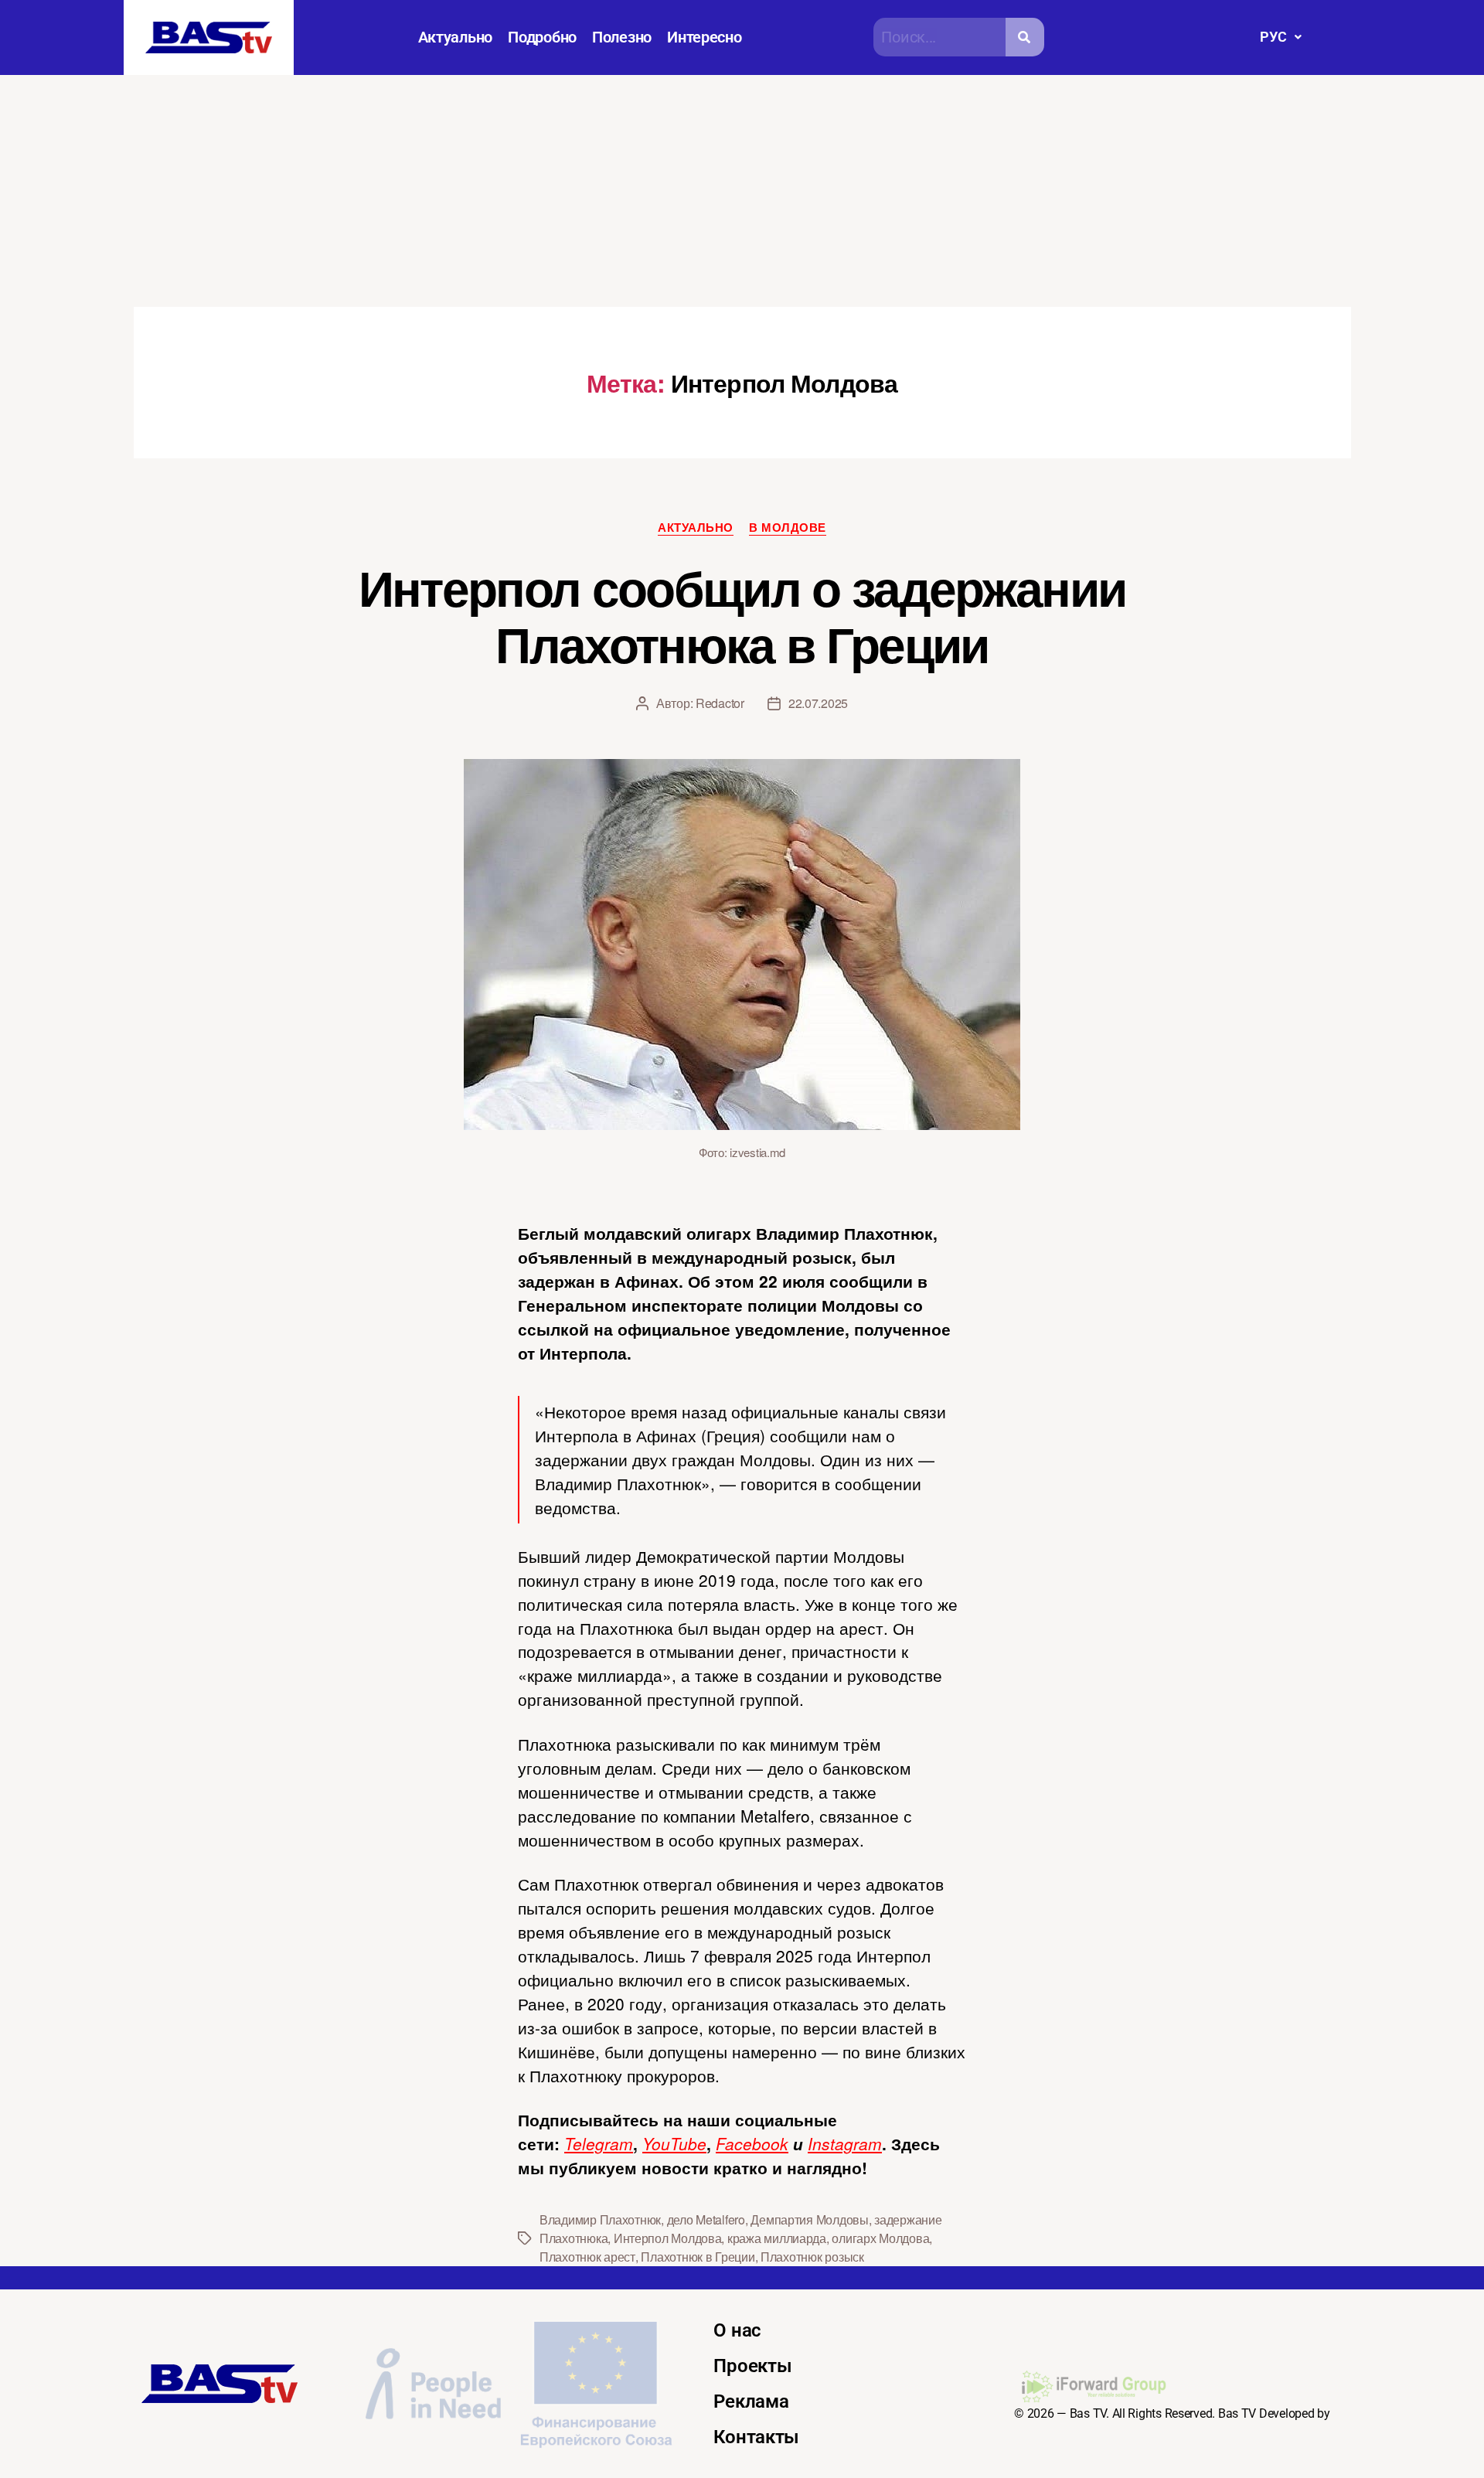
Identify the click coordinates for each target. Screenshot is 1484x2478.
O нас (737, 2330)
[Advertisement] (742, 191)
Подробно (542, 37)
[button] (1280, 37)
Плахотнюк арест (587, 2257)
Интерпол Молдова (668, 2238)
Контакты (756, 2437)
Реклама (751, 2401)
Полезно (622, 37)
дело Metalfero (706, 2219)
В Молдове (788, 528)
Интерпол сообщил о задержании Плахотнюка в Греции (742, 615)
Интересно (705, 37)
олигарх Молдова (880, 2238)
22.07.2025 (818, 703)
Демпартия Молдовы (809, 2219)
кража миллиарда (777, 2238)
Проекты (752, 2366)
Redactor (720, 703)
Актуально (456, 37)
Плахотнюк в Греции (698, 2257)
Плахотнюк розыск (812, 2257)
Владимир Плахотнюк (600, 2219)
